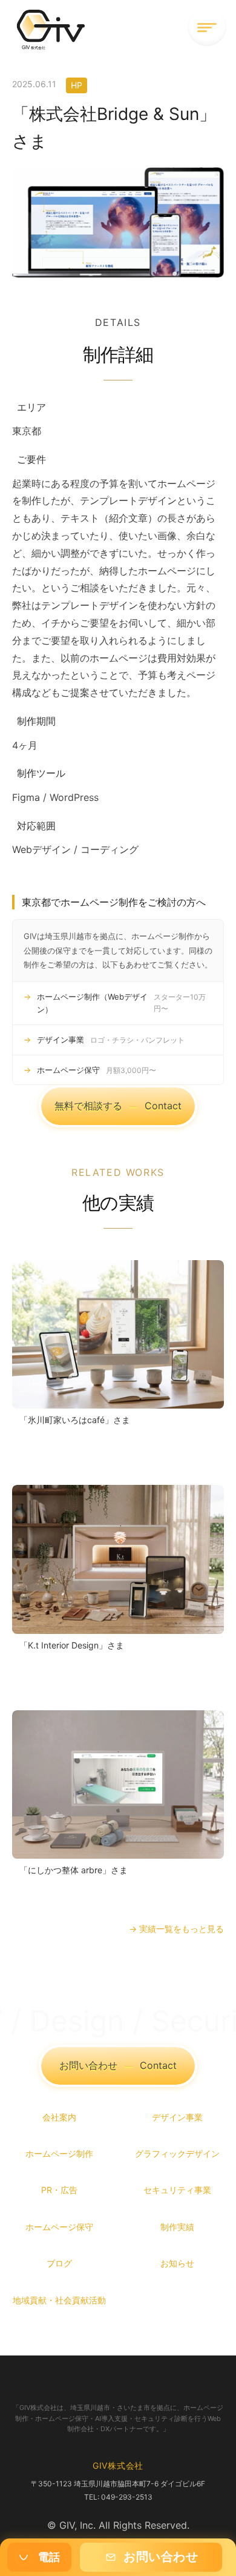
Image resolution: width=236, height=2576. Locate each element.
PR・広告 (59, 2190)
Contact (118, 1106)
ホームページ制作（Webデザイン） (121, 1003)
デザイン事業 (111, 1040)
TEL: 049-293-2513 (118, 2497)
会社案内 (59, 2117)
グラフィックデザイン (177, 2153)
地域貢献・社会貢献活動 (59, 2300)
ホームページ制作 (59, 2153)
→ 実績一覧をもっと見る (176, 1929)
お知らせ (177, 2263)
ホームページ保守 (97, 1070)
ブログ (59, 2263)
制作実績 (177, 2227)
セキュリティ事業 (177, 2190)
